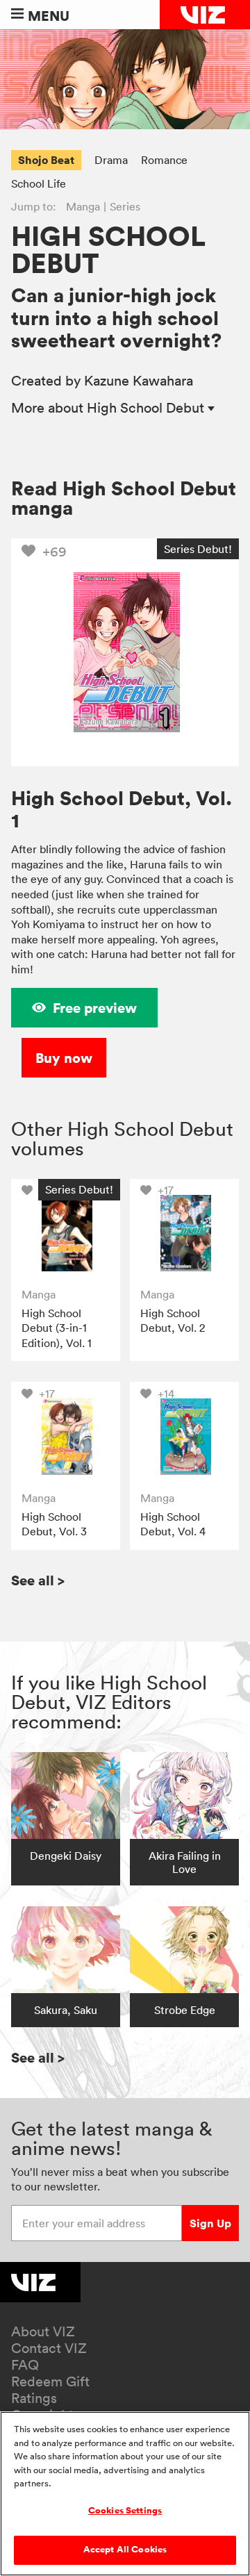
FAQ (25, 2365)
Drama (111, 160)
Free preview (95, 1008)
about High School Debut (109, 408)
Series (125, 206)
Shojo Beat (46, 160)
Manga (83, 206)
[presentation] (66, 1233)
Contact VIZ (49, 2348)
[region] (125, 2494)
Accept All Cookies (125, 2550)
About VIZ (43, 2331)
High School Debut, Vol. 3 (54, 1524)
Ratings (34, 2398)
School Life (39, 183)
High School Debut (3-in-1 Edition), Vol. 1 (57, 1328)
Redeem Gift (50, 2381)
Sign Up (210, 2223)
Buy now (64, 1058)
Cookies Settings (125, 2511)
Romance (164, 160)
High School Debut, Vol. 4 (173, 1524)
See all (38, 1580)
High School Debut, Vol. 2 (173, 1321)
